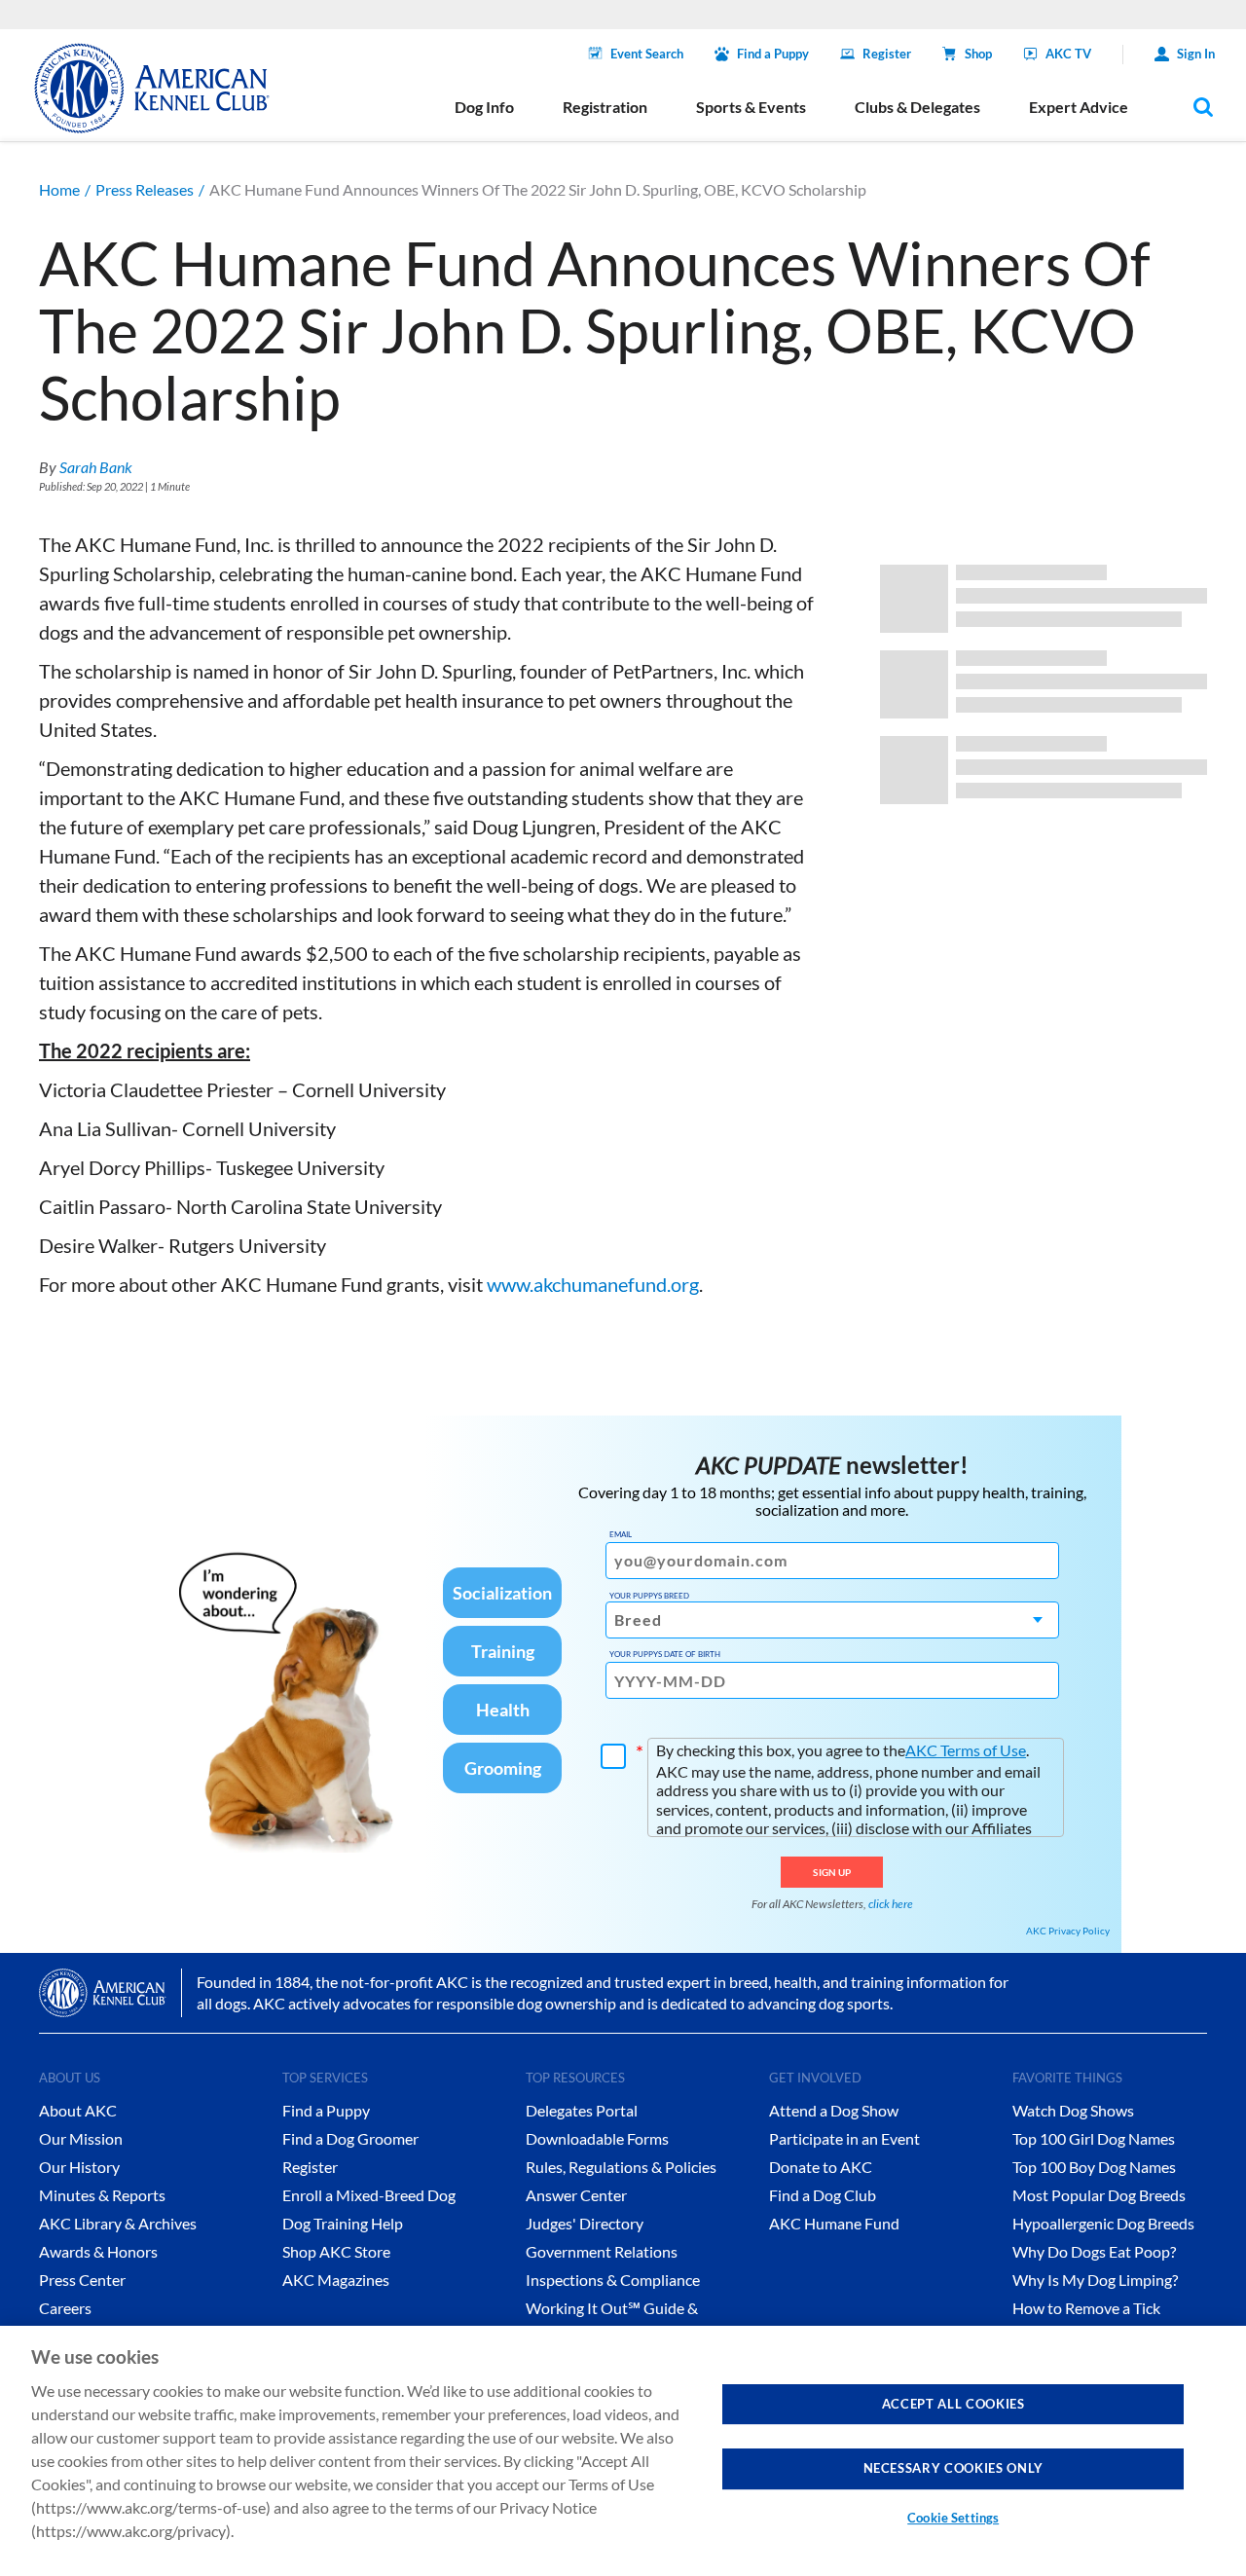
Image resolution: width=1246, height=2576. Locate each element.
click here (891, 1904)
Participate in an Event (844, 2138)
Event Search (647, 54)
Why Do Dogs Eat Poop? (1094, 2251)
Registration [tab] (605, 107)
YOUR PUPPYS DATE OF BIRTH (665, 1654)
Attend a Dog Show (834, 2110)
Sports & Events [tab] (751, 107)
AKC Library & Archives (118, 2223)
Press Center (82, 2280)
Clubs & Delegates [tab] (917, 107)
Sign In (1196, 54)
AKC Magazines (336, 2280)
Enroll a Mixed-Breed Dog (369, 2195)
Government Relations (602, 2251)
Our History (79, 2167)
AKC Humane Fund (834, 2223)
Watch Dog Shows (1073, 2110)
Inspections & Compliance (613, 2280)
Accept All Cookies (953, 2404)
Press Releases (145, 189)
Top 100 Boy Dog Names (1094, 2167)
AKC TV (1068, 54)
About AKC (78, 2110)
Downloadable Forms (597, 2138)
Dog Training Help (343, 2223)
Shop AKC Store (336, 2251)
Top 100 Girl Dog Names (1094, 2138)
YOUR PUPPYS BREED (649, 1596)
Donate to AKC (821, 2167)
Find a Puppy (773, 54)
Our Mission (81, 2138)
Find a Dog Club (823, 2195)
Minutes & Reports (102, 2195)
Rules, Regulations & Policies (621, 2167)
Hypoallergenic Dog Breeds (1103, 2223)
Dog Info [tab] (484, 107)
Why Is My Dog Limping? (1095, 2280)
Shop (978, 54)
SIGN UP (832, 1872)
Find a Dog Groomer (350, 2138)
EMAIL (621, 1534)
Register (887, 54)
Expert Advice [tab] (1079, 107)
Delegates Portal (582, 2110)
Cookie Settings (953, 2518)
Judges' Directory (585, 2223)
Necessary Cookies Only (953, 2468)
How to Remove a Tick (1086, 2308)
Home (59, 189)
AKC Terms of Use (966, 1750)
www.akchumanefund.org (593, 1284)
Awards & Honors (98, 2251)
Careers (65, 2308)
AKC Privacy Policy (1068, 1931)
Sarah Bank (96, 467)
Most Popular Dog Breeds (1099, 2195)
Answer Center (576, 2195)
